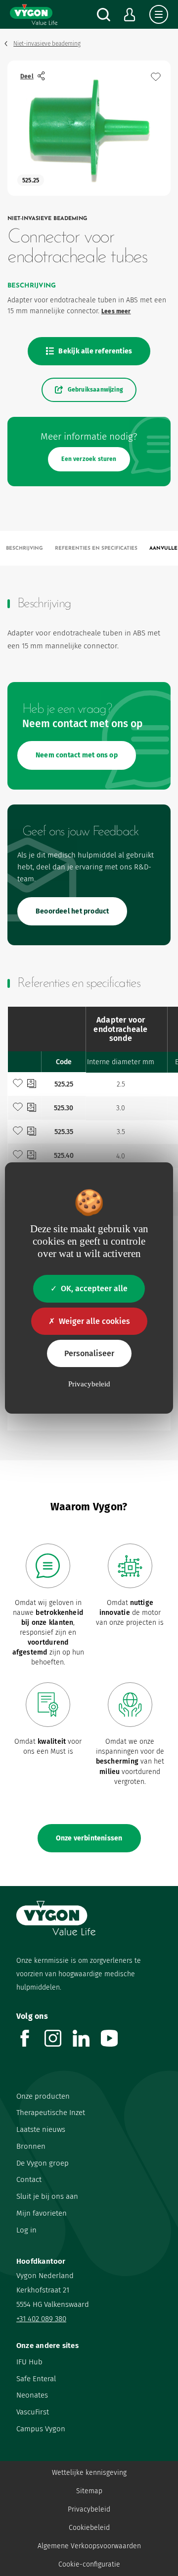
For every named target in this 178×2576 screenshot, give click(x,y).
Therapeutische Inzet (51, 2113)
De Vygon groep (43, 2163)
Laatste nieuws (41, 2129)
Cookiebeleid (89, 2528)
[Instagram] (59, 2044)
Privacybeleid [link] (89, 1384)
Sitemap (89, 2491)
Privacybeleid (89, 2509)
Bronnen (31, 2146)
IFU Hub (29, 2362)
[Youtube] (115, 2044)
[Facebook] (30, 2044)
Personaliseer (89, 1353)
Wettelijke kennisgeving (89, 2473)
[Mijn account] (130, 15)
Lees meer (116, 311)
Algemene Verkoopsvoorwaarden (89, 2546)
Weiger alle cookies (94, 1321)
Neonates (32, 2395)
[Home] (34, 14)
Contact (29, 2179)
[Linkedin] (87, 2044)
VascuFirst (33, 2412)
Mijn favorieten (42, 2213)
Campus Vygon (41, 2429)
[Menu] (159, 14)
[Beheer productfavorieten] (156, 77)
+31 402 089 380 (41, 2319)
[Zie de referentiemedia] (32, 1085)
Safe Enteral (36, 2379)
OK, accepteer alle (94, 1288)
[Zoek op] (104, 15)
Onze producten (43, 2096)
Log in (26, 2230)
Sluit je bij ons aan (47, 2196)
